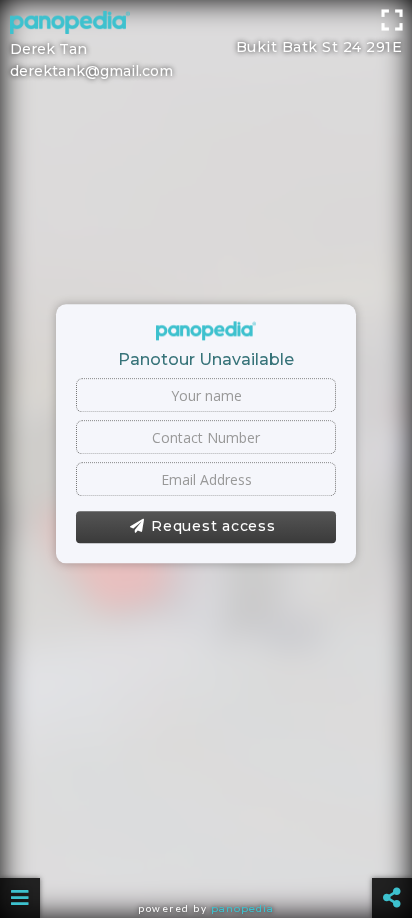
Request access (213, 527)
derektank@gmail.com (91, 71)
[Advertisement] (206, 25)
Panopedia (242, 908)
